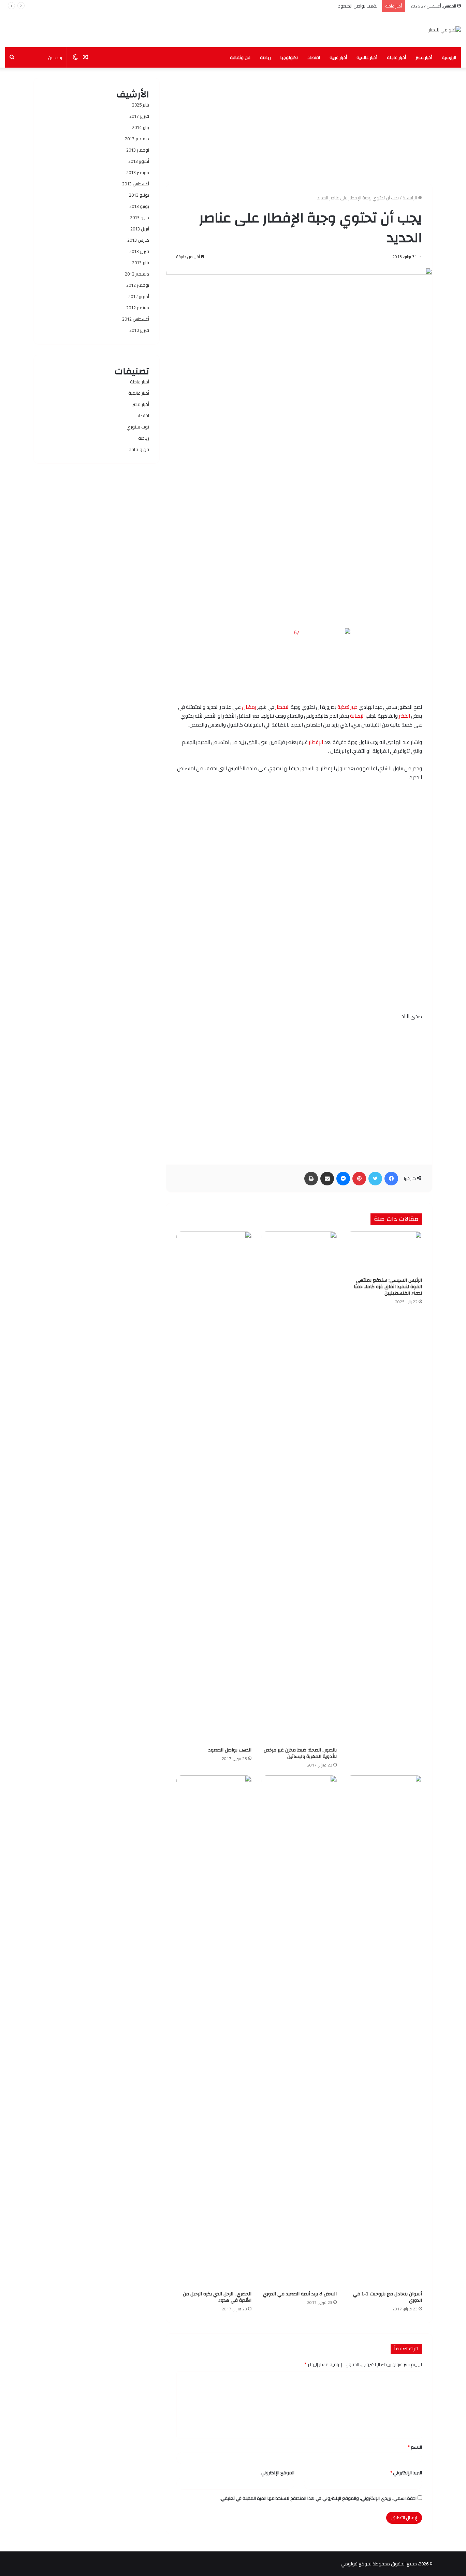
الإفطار (316, 742)
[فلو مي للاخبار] (445, 30)
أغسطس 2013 (136, 184)
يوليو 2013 (139, 195)
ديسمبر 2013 (137, 139)
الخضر (404, 716)
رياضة (265, 57)
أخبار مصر (424, 57)
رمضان (249, 707)
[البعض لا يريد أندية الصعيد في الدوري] (299, 2031)
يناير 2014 (141, 127)
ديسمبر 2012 (137, 274)
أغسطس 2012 (136, 319)
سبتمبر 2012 (138, 308)
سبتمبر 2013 (138, 172)
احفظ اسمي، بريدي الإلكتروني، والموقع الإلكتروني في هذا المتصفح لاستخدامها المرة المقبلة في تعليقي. (318, 2498)
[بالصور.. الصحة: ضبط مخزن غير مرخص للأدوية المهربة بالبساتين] (299, 1488)
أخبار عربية (338, 57)
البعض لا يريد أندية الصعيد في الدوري (300, 2294)
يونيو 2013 (139, 206)
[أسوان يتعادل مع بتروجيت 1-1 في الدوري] (384, 2031)
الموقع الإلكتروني (278, 2473)
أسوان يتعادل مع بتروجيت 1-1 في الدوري (388, 2297)
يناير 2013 (141, 263)
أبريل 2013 (140, 229)
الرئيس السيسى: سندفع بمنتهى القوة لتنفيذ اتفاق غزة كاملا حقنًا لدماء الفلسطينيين (388, 1287)
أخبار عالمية (367, 57)
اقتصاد (314, 57)
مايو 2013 (140, 217)
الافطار (282, 707)
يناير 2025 (141, 105)
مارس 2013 (138, 240)
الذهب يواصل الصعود (358, 6)
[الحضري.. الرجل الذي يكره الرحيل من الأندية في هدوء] (214, 2031)
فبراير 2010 (139, 330)
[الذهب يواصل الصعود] (214, 1488)
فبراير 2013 (139, 251)
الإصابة (357, 716)
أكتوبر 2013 (139, 161)
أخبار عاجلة (396, 57)
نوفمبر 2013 (138, 150)
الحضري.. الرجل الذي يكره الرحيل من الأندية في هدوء (217, 2297)
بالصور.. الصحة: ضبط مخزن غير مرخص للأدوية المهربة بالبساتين (300, 1753)
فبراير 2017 (139, 116)
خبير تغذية (347, 707)
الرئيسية (449, 57)
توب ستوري (138, 427)
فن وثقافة (240, 57)
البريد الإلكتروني (406, 2473)
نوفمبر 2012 (138, 285)
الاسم (415, 2447)
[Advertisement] (299, 126)
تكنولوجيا (289, 57)
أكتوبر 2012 (139, 296)
